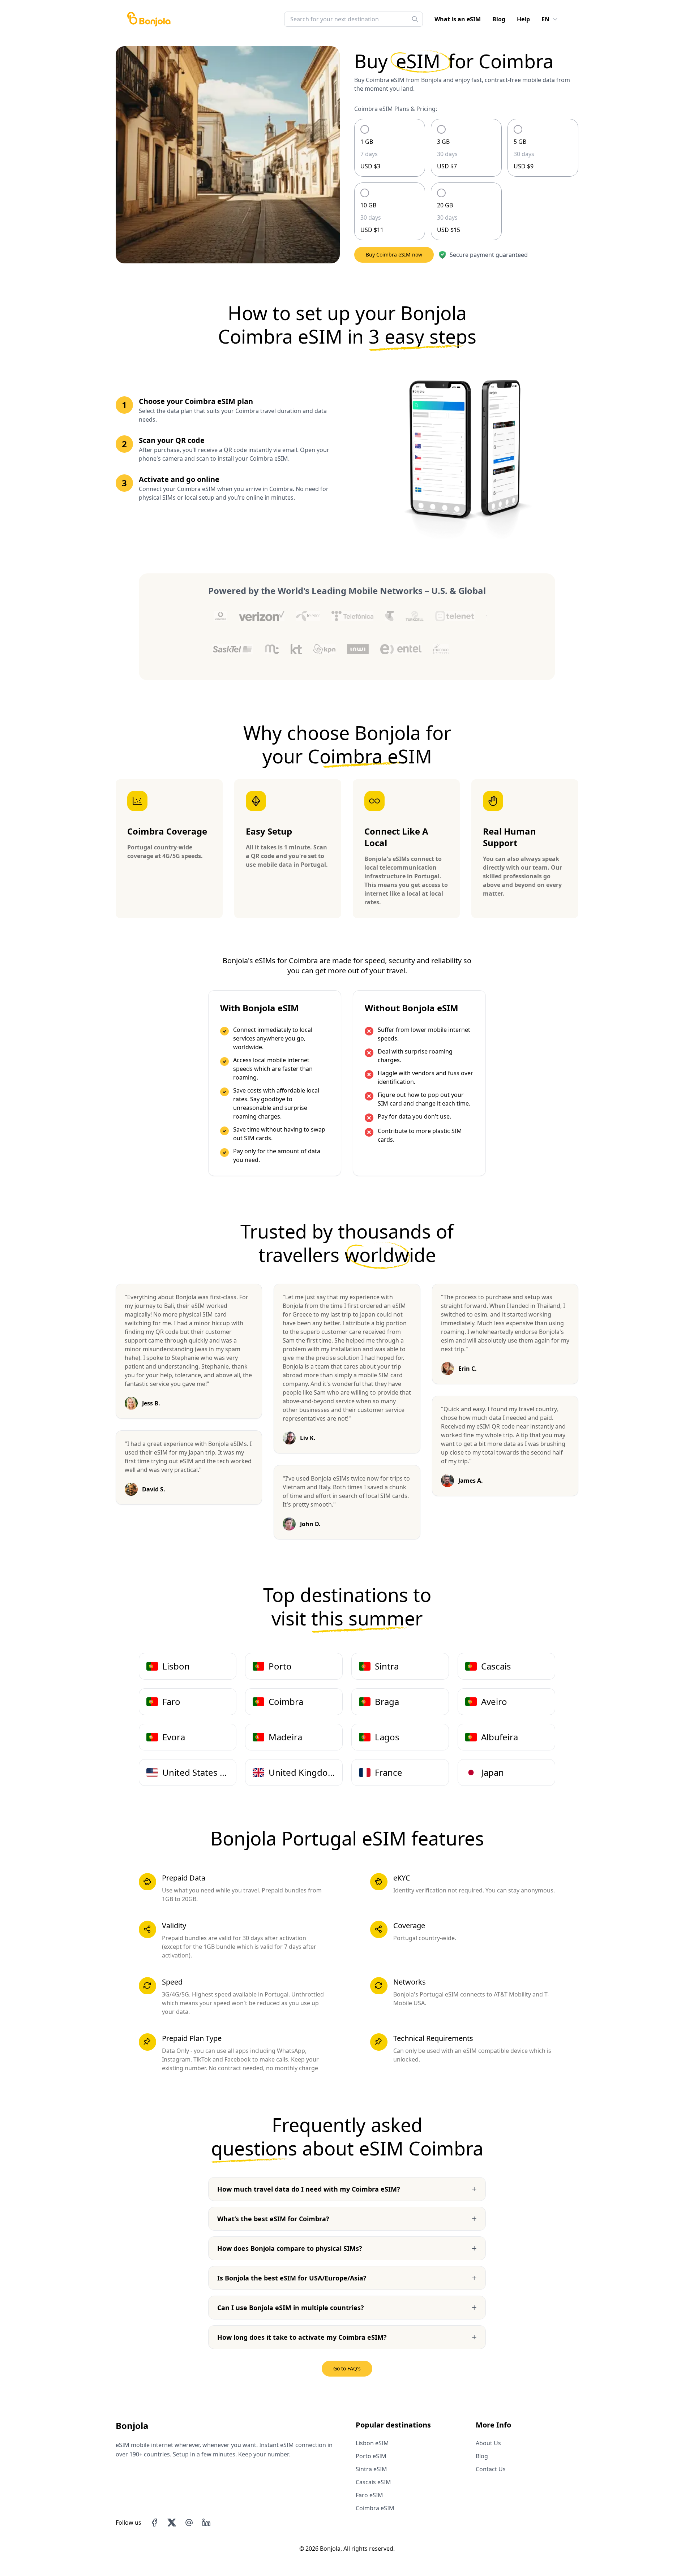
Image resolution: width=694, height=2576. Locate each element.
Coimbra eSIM (375, 2508)
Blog (499, 19)
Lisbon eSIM (372, 2443)
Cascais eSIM (373, 2482)
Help (523, 19)
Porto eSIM (371, 2456)
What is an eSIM (458, 19)
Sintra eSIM (371, 2469)
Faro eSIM (369, 2495)
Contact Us (491, 2469)
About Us (488, 2443)
